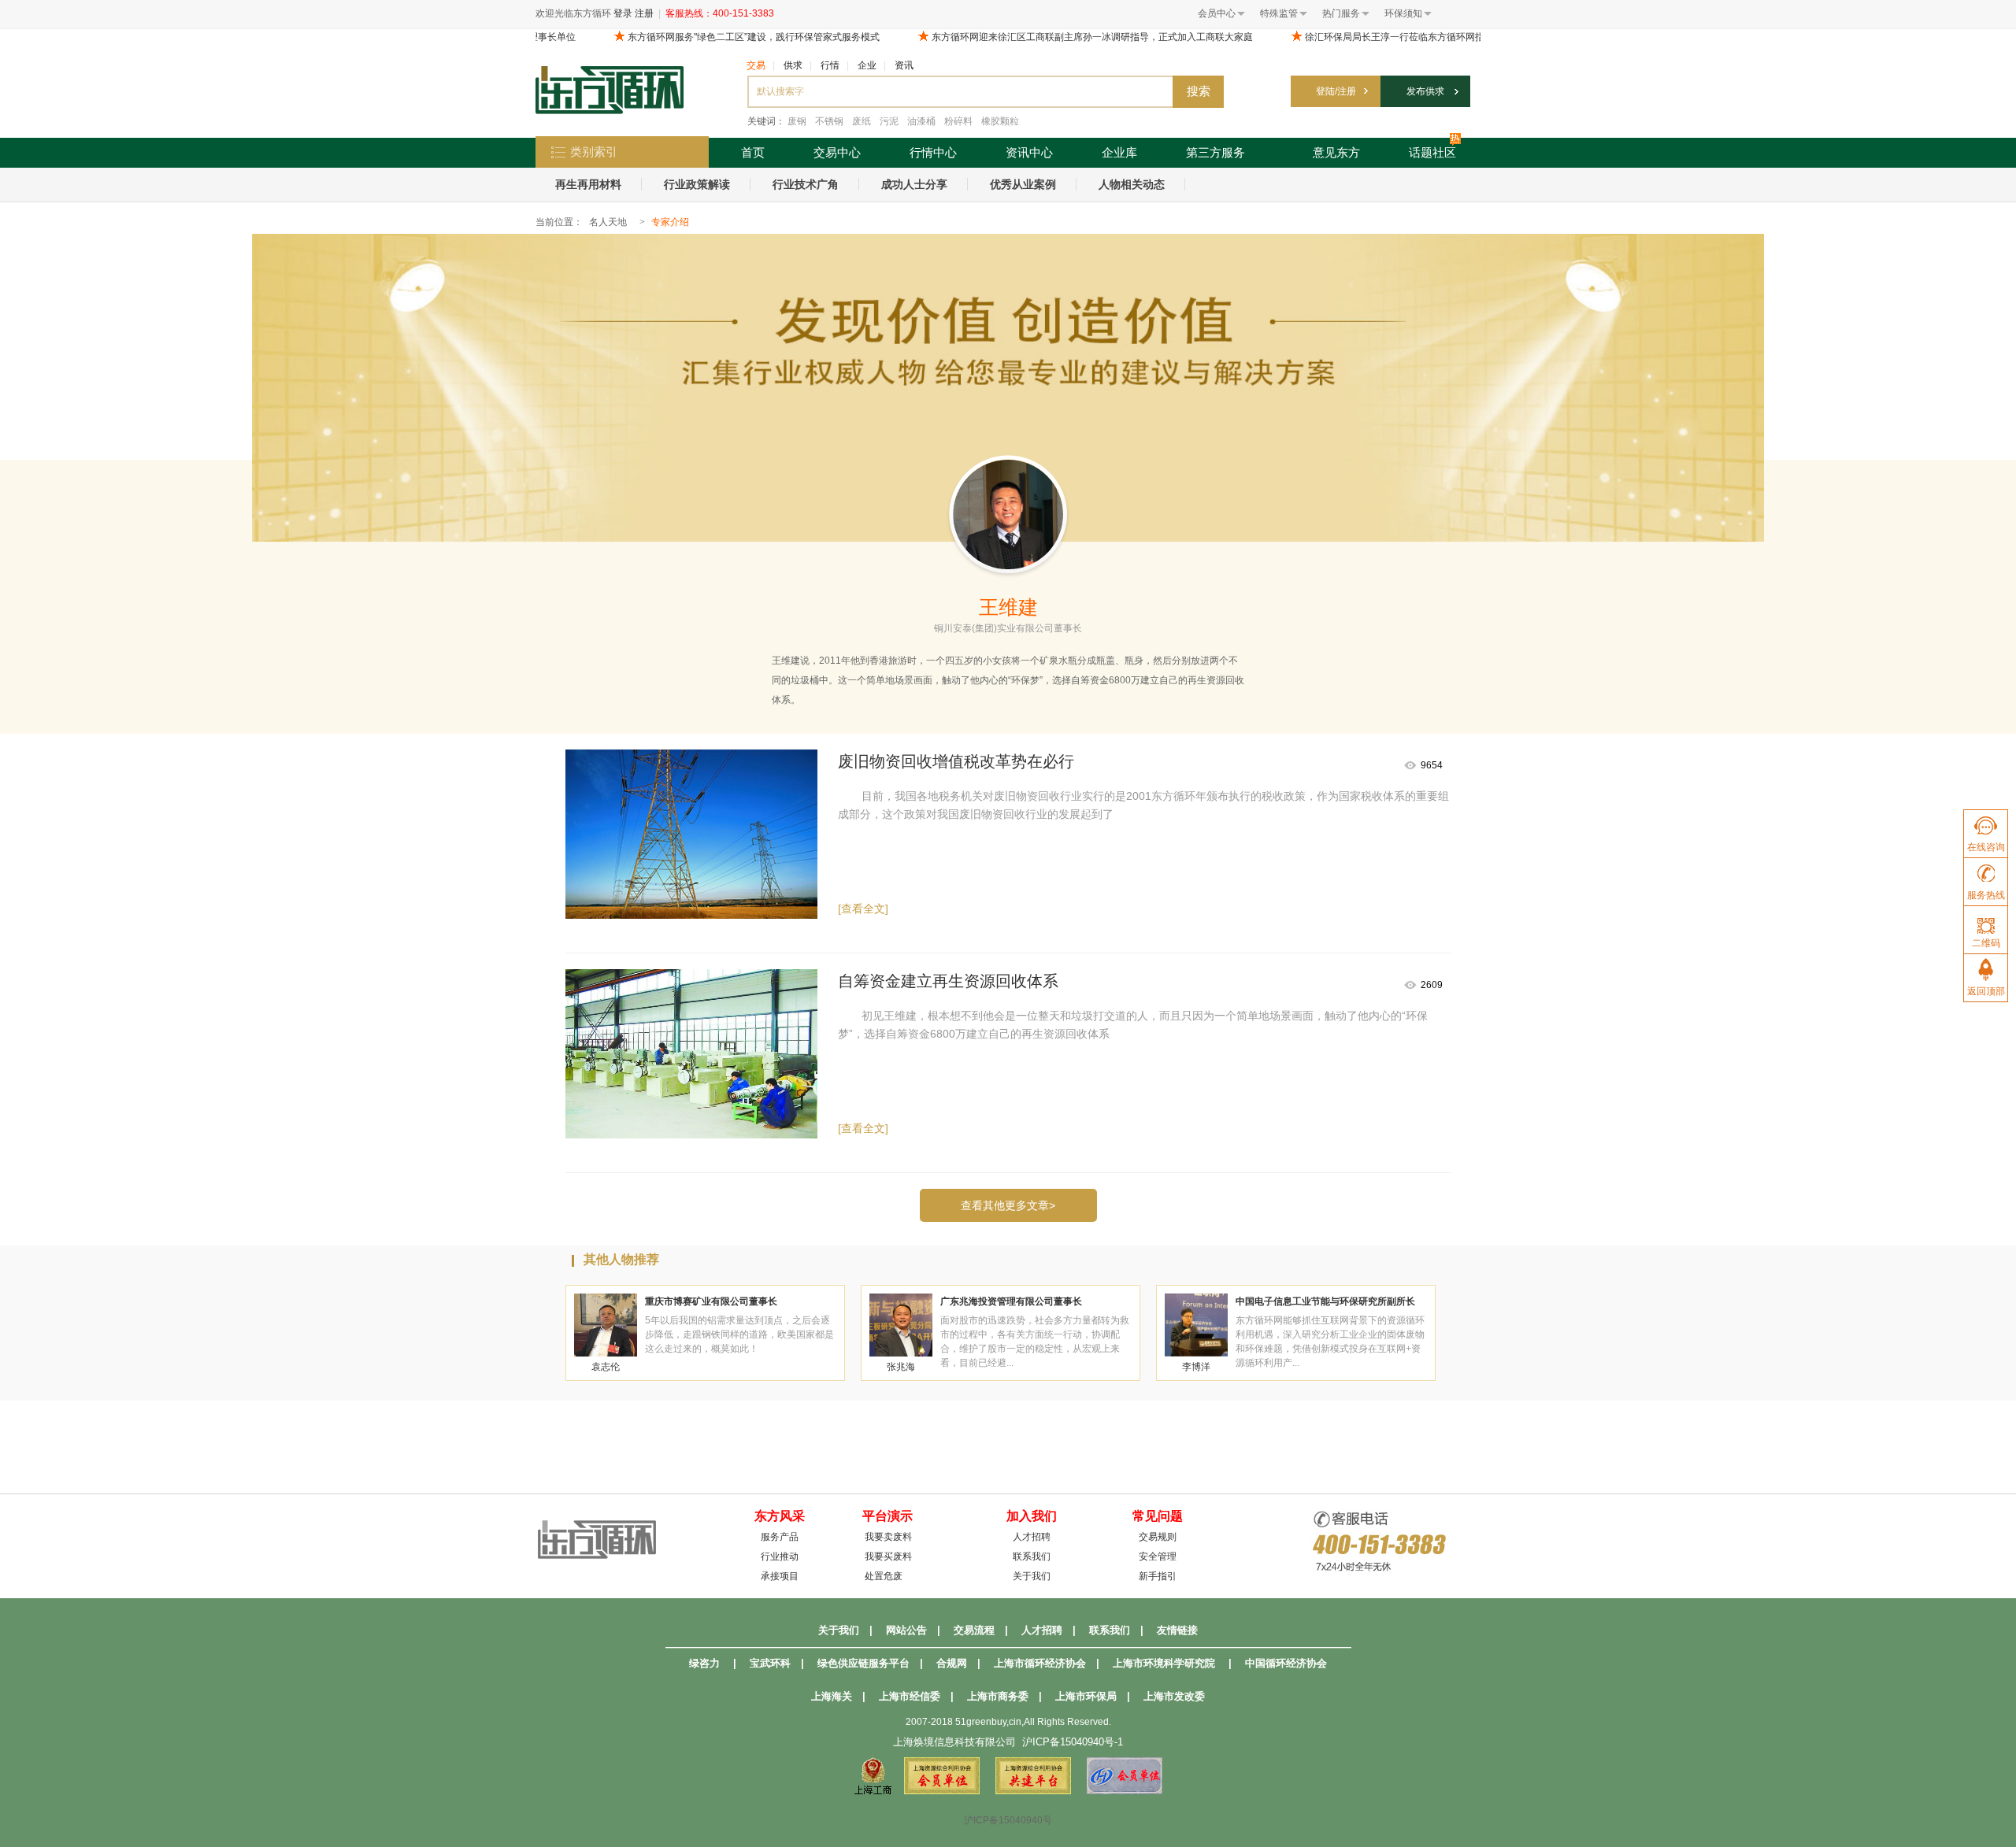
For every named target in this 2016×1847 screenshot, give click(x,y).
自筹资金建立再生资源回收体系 (948, 981)
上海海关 (832, 1696)
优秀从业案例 (1023, 184)
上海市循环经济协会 (1040, 1663)
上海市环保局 (1086, 1696)
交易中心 (837, 152)
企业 (867, 65)
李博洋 (1196, 1367)
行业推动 (780, 1556)
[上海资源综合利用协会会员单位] (942, 1791)
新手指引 (1158, 1576)
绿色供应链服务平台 (863, 1663)
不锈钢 (829, 121)
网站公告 (906, 1630)
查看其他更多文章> (1008, 1205)
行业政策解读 (697, 184)
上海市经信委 (910, 1696)
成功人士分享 (914, 184)
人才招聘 (1032, 1537)
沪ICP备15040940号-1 (1073, 1742)
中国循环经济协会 (1286, 1663)
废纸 (862, 121)
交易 (756, 65)
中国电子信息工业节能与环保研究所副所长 (1325, 1301)
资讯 (904, 65)
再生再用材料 (588, 184)
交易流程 (974, 1630)
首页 (753, 152)
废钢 (797, 121)
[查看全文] (863, 909)
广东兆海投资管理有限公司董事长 (1011, 1301)
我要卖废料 (888, 1537)
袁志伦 (606, 1367)
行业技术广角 (806, 184)
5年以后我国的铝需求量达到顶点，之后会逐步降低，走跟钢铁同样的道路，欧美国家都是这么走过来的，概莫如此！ (739, 1334)
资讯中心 (1029, 152)
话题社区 (1432, 152)
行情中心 (933, 152)
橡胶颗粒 (1000, 121)
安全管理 (1158, 1556)
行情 (830, 65)
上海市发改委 (1174, 1696)
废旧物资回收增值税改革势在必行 (956, 761)
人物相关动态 (1132, 184)
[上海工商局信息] (873, 1791)
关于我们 (1032, 1576)
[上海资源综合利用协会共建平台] (1033, 1791)
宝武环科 (770, 1663)
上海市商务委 (998, 1696)
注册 (644, 13)
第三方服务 (1216, 152)
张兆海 (901, 1367)
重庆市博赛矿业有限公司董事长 (711, 1301)
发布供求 (1425, 91)
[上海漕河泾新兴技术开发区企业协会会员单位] (1125, 1791)
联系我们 (1032, 1556)
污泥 (889, 121)
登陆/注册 (1336, 91)
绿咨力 (704, 1663)
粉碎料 (958, 121)
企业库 (1119, 152)
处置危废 (884, 1576)
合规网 (952, 1663)
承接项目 (780, 1576)
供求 (793, 65)
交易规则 (1158, 1537)
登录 (623, 13)
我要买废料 (888, 1556)
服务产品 (780, 1537)
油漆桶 (921, 121)
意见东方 (1336, 152)
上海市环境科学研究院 (1164, 1663)
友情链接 (1177, 1630)
